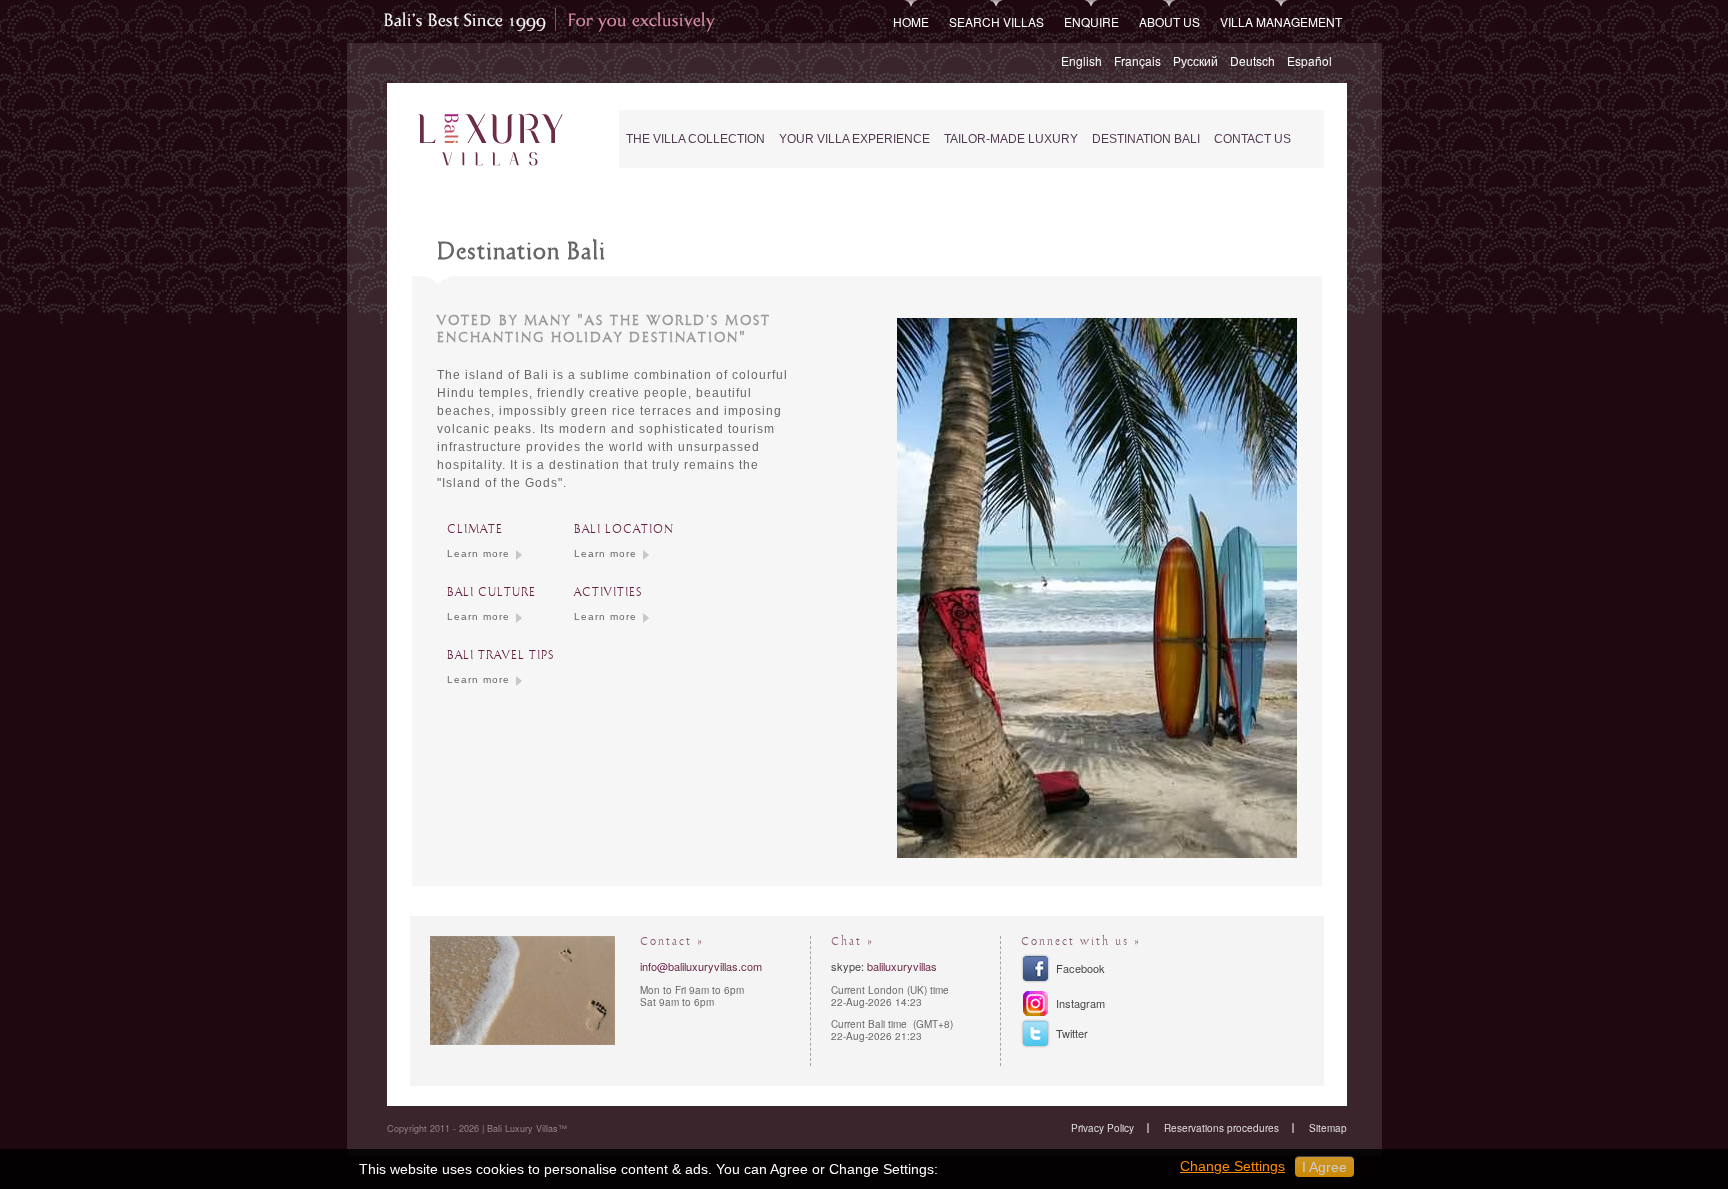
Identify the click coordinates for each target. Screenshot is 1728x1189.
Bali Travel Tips (500, 655)
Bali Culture (491, 592)
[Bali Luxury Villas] (490, 140)
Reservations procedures (1221, 1128)
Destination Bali (1146, 139)
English (1081, 60)
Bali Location (624, 529)
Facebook (1080, 968)
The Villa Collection (695, 139)
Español (1309, 60)
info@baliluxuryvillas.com (701, 966)
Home (911, 21)
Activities (608, 592)
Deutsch (1252, 60)
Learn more (478, 553)
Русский (1195, 60)
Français (1137, 60)
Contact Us (1252, 139)
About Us (1169, 21)
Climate (475, 529)
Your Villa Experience (854, 139)
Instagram (1080, 1003)
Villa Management (1281, 21)
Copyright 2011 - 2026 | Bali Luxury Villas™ (477, 1128)
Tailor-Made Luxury (1011, 139)
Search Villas (996, 21)
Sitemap (1328, 1128)
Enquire (1091, 21)
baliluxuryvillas (902, 966)
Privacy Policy (1102, 1128)
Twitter (1072, 1033)
